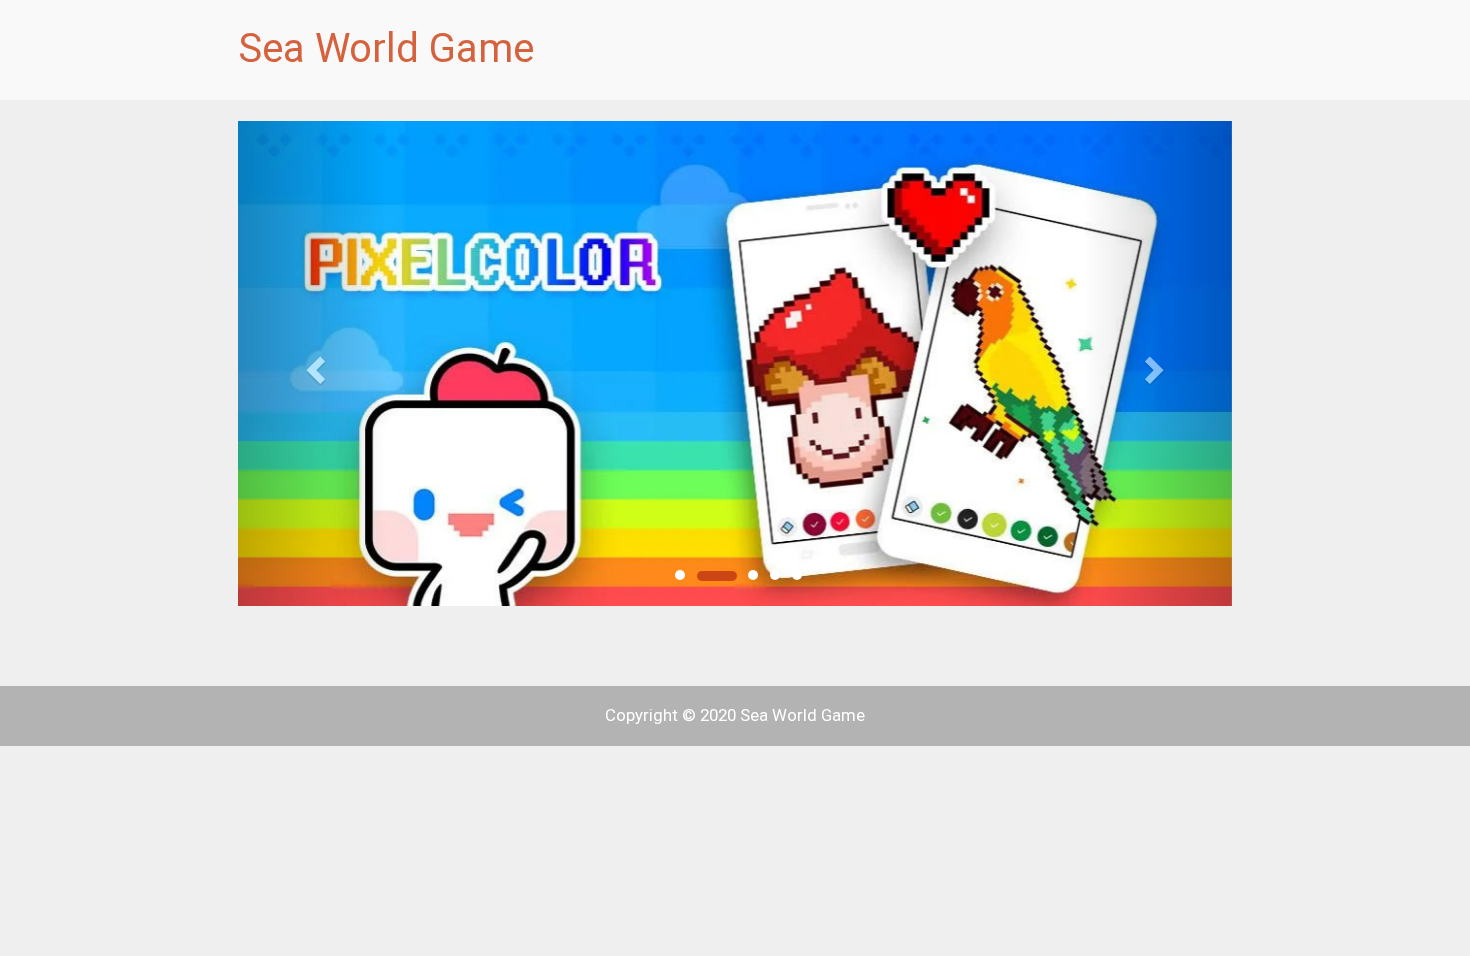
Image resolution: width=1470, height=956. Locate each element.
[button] (312, 363)
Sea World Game (386, 48)
